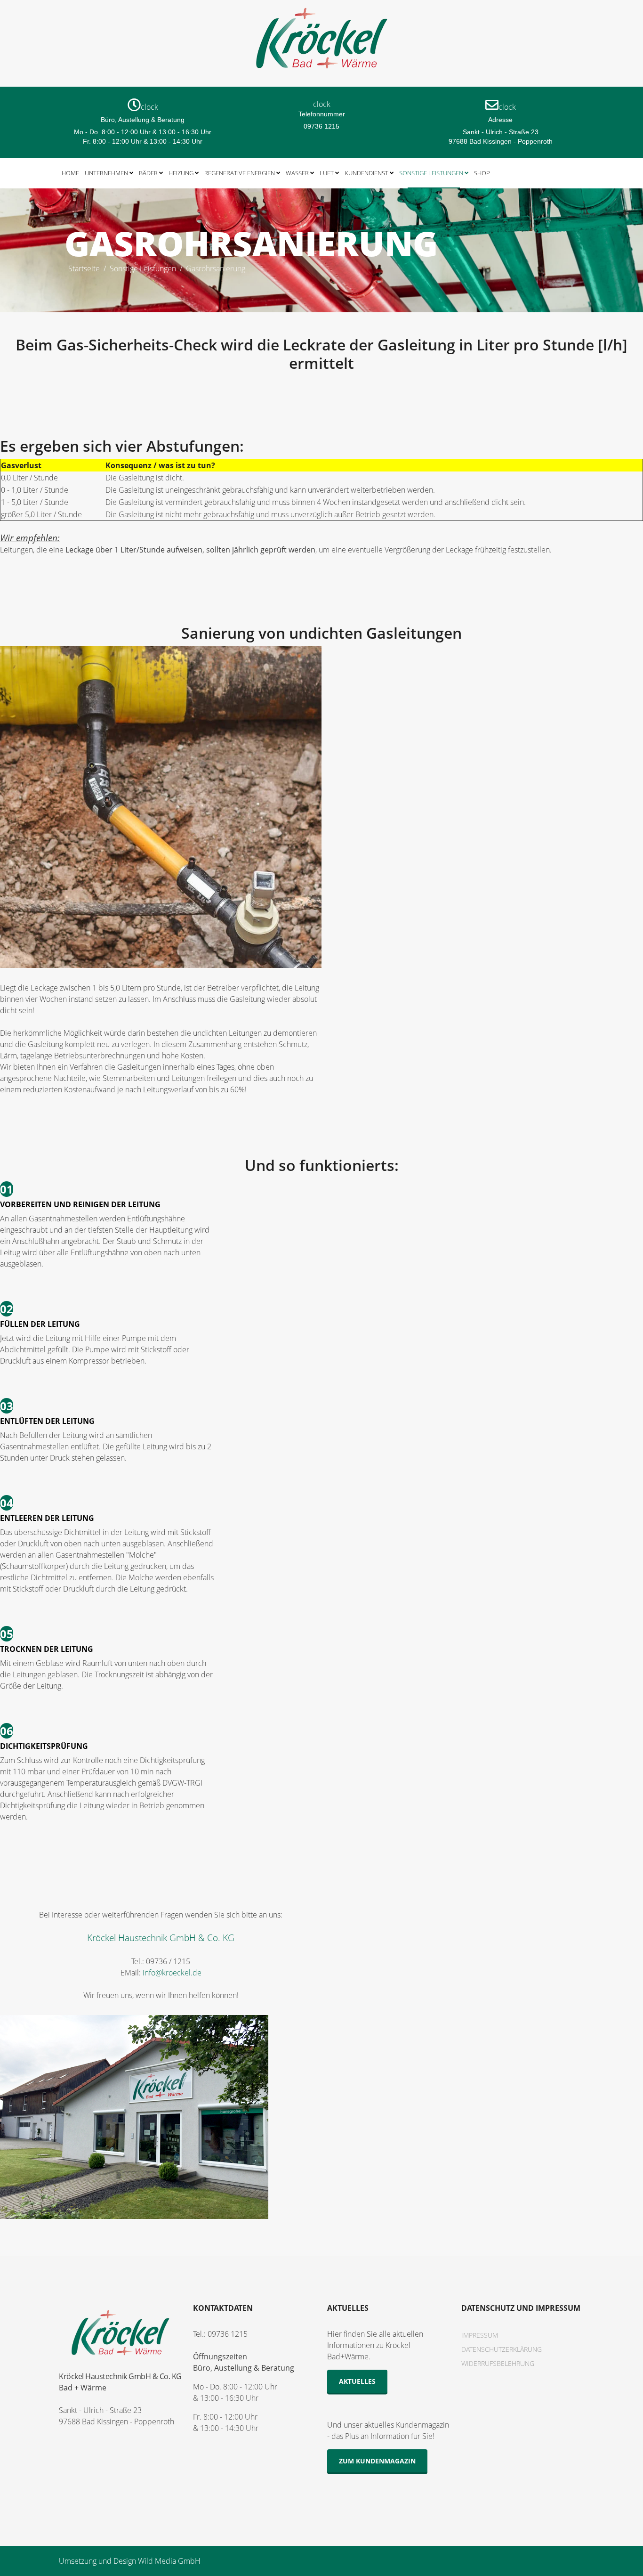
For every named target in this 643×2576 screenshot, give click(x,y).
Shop (482, 173)
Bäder (148, 173)
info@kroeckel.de (172, 1973)
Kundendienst (366, 173)
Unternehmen (106, 173)
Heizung (181, 173)
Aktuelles (357, 2381)
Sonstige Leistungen (431, 173)
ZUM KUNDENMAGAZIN (377, 2461)
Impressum (480, 2335)
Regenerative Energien (240, 173)
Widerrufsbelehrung (498, 2363)
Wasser (297, 173)
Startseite (84, 268)
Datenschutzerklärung (502, 2349)
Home (70, 173)
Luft (327, 173)
